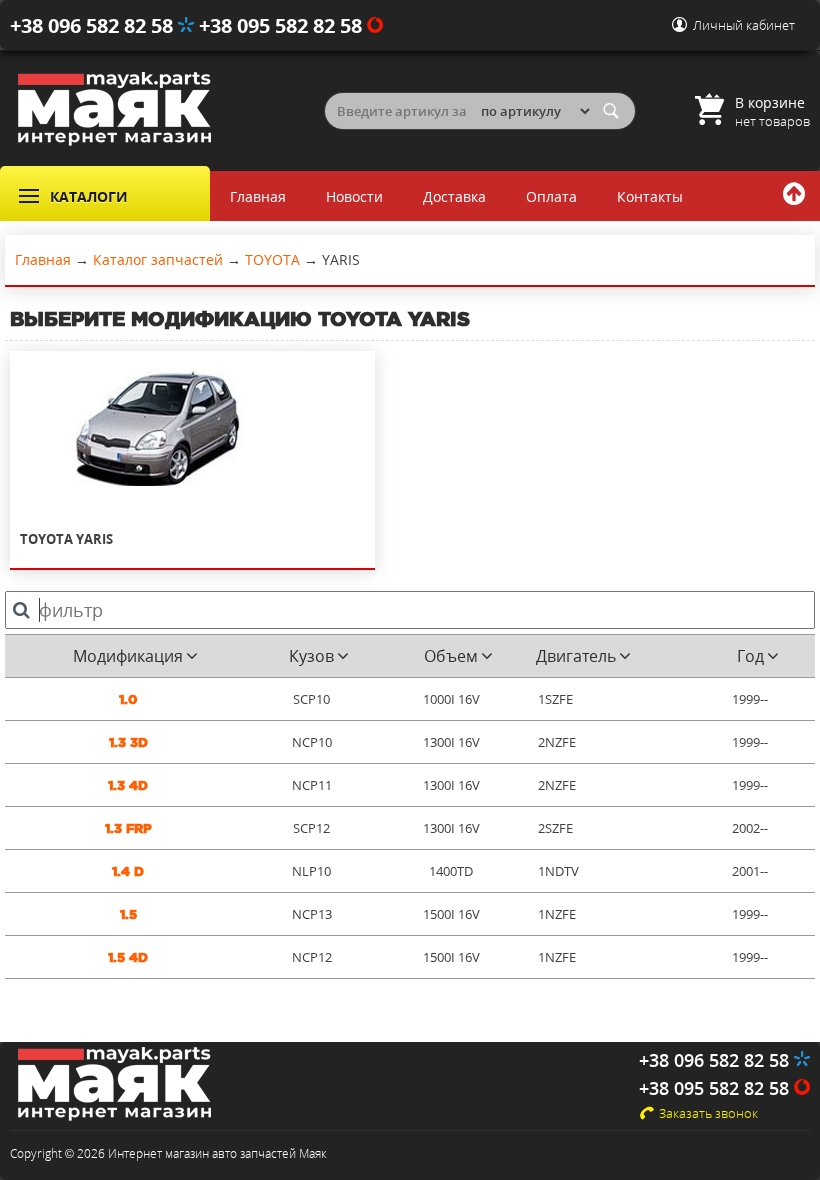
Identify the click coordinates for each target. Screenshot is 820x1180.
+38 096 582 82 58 (94, 25)
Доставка (454, 196)
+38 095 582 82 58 (283, 25)
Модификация (128, 656)
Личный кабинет (744, 25)
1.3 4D (128, 785)
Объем (451, 656)
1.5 (128, 914)
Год (750, 656)
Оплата (551, 196)
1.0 (128, 699)
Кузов (311, 656)
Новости (354, 196)
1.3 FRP (128, 828)
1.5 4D (128, 957)
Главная (258, 196)
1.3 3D (128, 742)
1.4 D (128, 871)
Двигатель (576, 656)
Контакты (650, 196)
